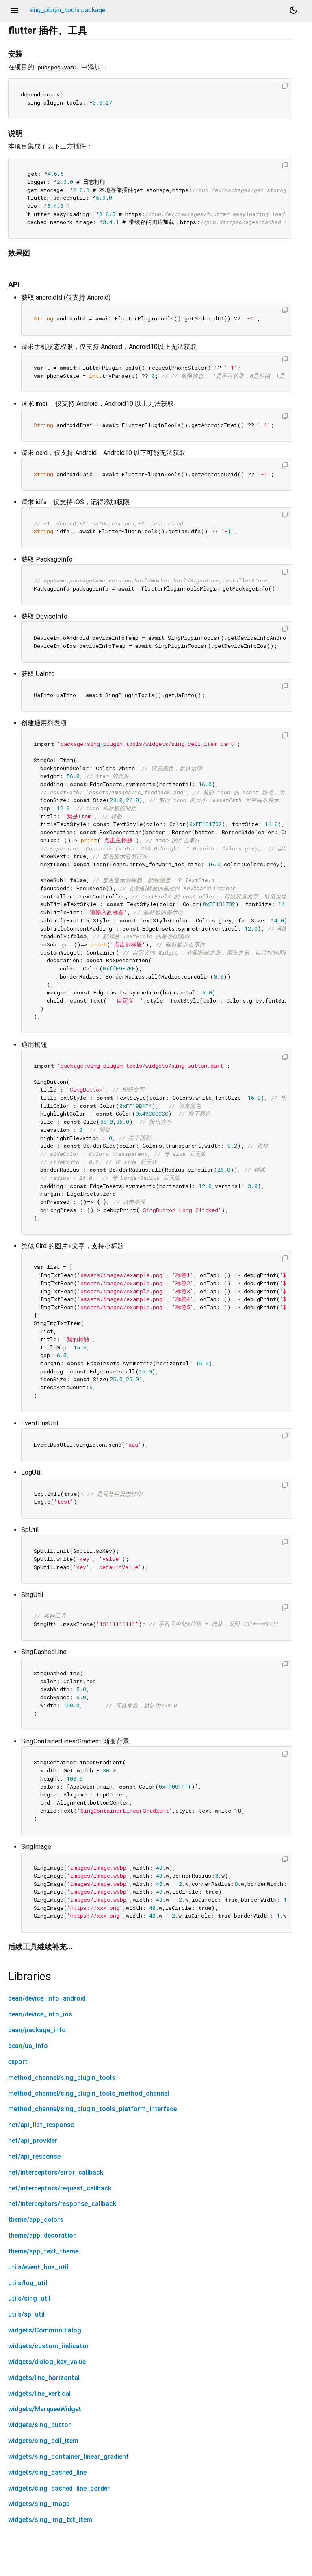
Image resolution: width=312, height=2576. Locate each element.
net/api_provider (33, 2141)
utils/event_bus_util (38, 2267)
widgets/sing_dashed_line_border (59, 2488)
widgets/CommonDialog (45, 2330)
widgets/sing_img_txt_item (50, 2520)
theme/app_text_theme (43, 2251)
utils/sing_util (29, 2298)
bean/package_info (37, 2030)
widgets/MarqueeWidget (45, 2409)
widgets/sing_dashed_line (47, 2472)
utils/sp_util (26, 2314)
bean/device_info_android (47, 1998)
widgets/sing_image (39, 2504)
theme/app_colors (36, 2220)
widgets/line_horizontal (44, 2378)
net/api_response (34, 2156)
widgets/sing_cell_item (43, 2441)
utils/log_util (28, 2283)
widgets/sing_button (40, 2425)
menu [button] (15, 10)
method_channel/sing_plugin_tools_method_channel (89, 2093)
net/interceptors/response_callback (62, 2204)
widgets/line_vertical (39, 2394)
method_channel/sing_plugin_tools (62, 2078)
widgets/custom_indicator (49, 2346)
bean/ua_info (28, 2046)
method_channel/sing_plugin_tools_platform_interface (92, 2109)
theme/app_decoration (42, 2235)
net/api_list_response (41, 2125)
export (18, 2062)
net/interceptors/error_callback (56, 2172)
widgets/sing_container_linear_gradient (68, 2457)
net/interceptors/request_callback (60, 2188)
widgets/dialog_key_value (47, 2362)
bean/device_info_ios (40, 2014)
